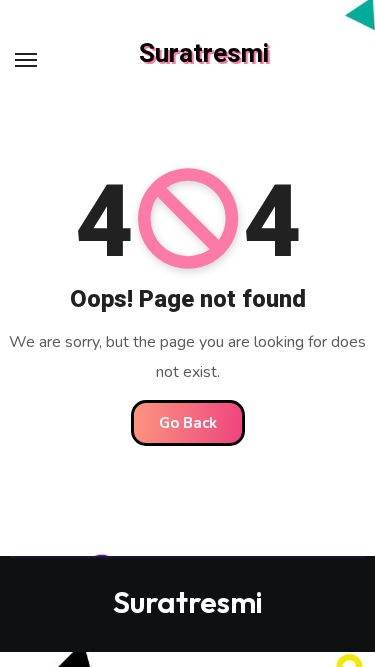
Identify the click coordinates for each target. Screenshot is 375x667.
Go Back (188, 423)
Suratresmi (204, 54)
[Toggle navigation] (26, 60)
